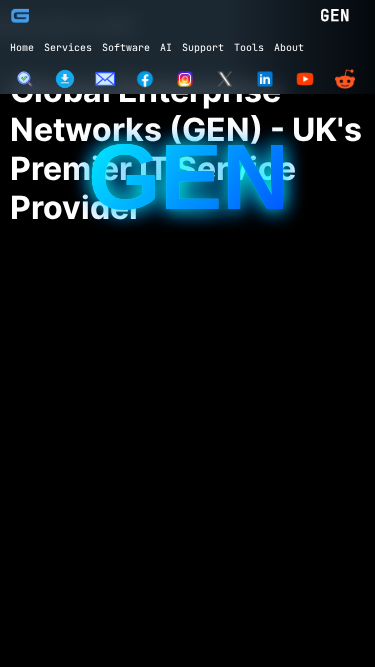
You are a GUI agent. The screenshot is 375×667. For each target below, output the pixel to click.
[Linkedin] (265, 79)
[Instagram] (185, 79)
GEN (335, 15)
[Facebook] (145, 79)
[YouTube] (305, 79)
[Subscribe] (105, 79)
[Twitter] (225, 79)
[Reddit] (345, 79)
